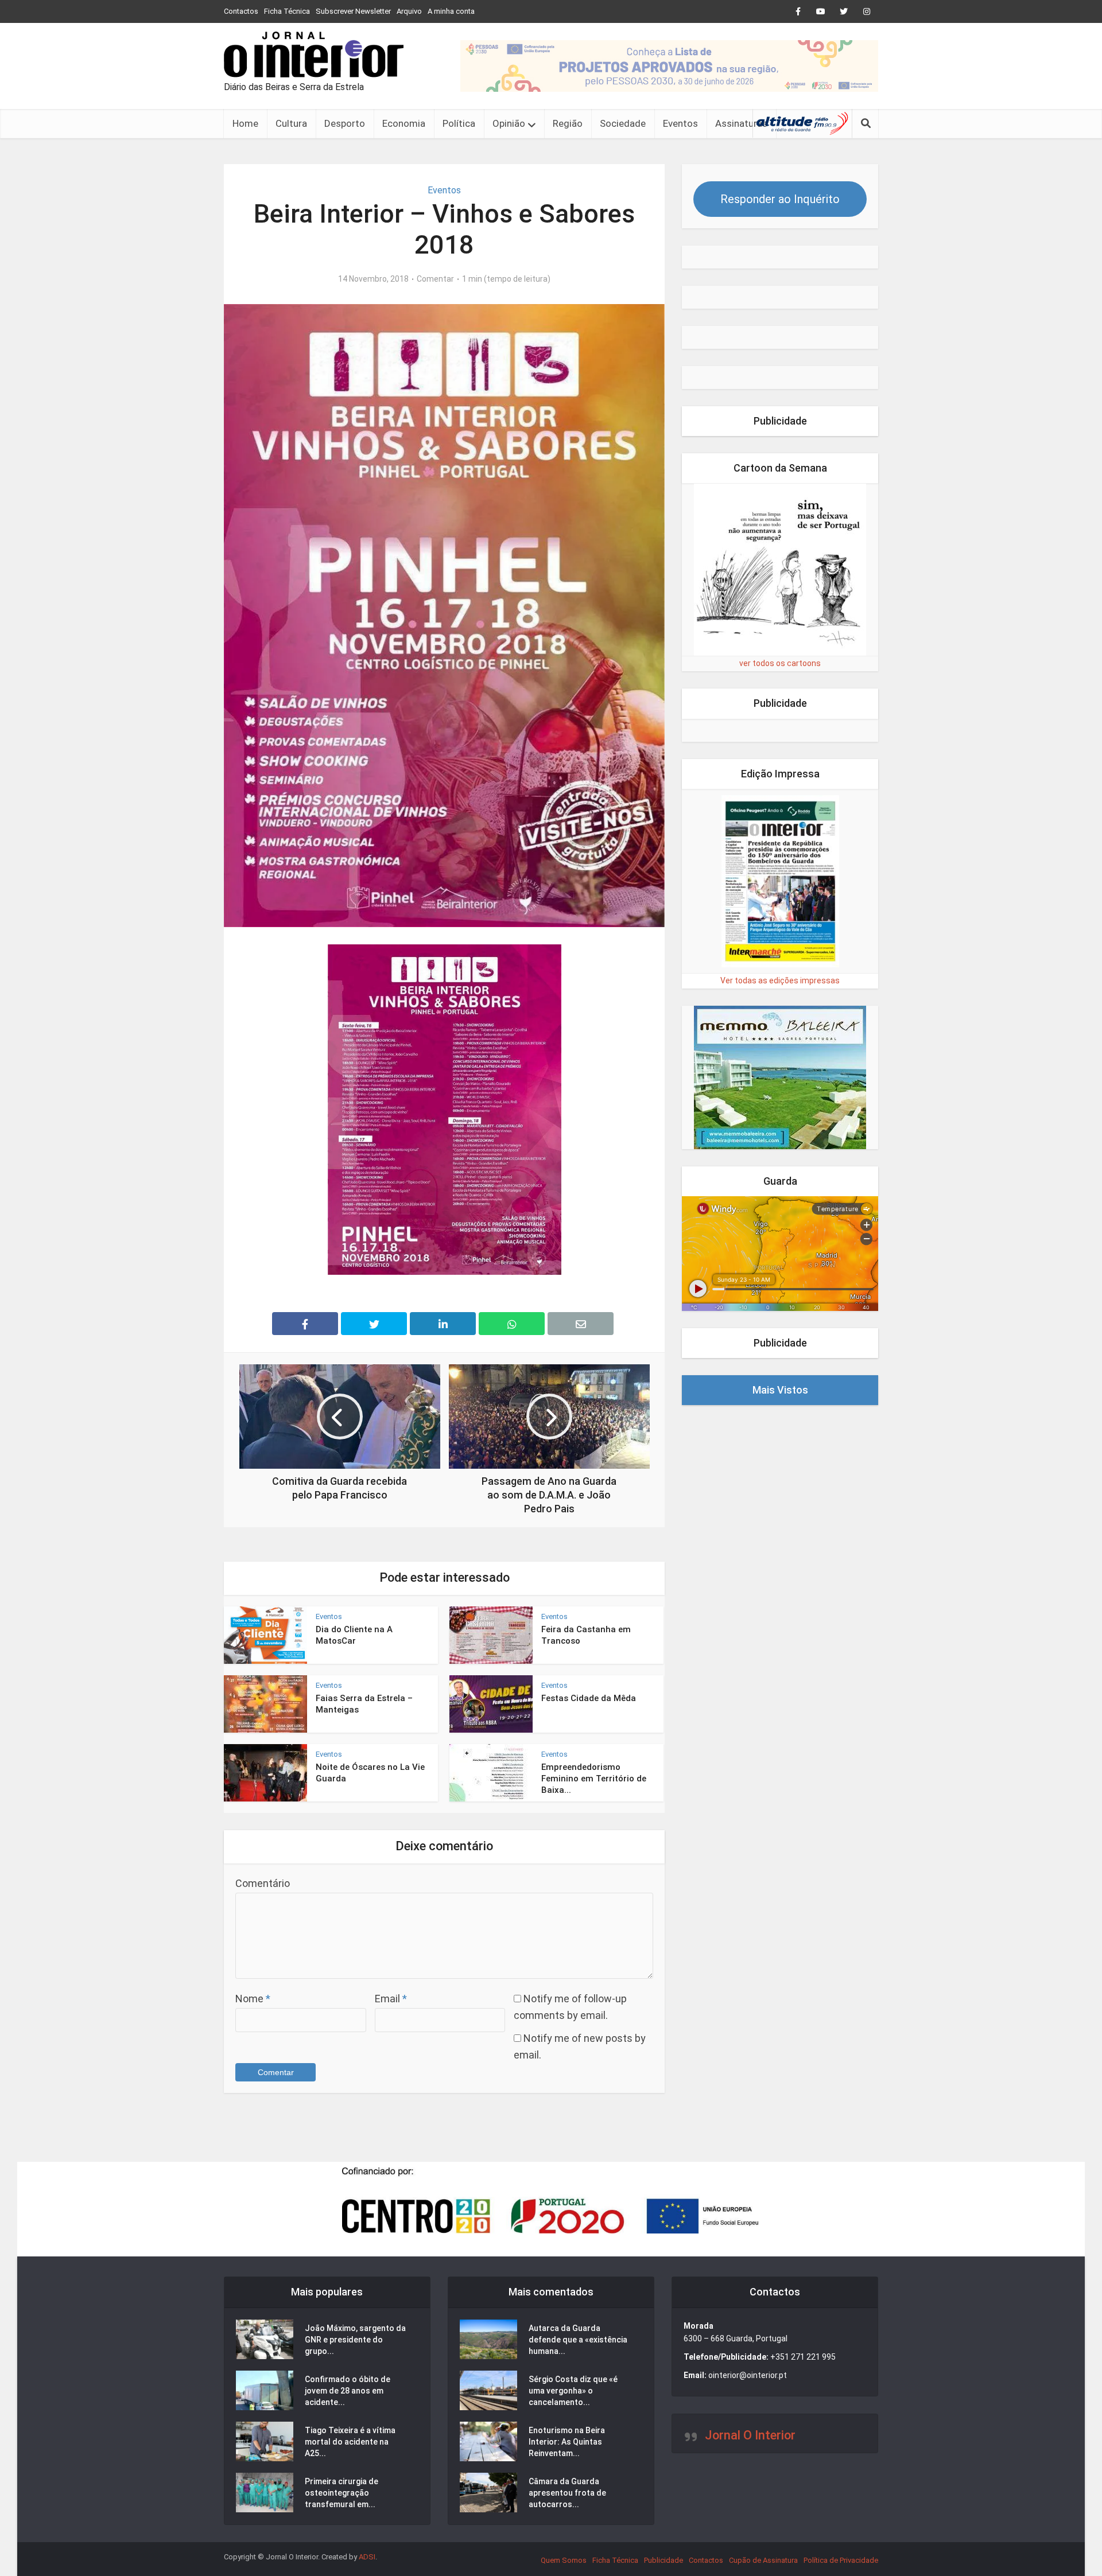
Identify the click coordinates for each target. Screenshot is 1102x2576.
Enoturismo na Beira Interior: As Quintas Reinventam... (567, 2442)
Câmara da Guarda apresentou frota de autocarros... (567, 2493)
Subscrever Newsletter (353, 11)
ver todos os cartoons (780, 663)
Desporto (345, 123)
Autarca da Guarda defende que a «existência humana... (578, 2340)
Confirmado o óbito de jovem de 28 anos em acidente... (348, 2391)
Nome (253, 1999)
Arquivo (409, 11)
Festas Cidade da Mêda (589, 1698)
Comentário (263, 1883)
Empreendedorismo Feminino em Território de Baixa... (594, 1779)
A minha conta (451, 11)
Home (245, 123)
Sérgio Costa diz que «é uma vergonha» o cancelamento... (573, 2391)
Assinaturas (741, 123)
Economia (404, 123)
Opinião (509, 123)
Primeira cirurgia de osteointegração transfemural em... (342, 2493)
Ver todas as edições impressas (780, 980)
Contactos (241, 11)
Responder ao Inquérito (780, 199)
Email (391, 1999)
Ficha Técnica (287, 11)
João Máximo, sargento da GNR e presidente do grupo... (355, 2340)
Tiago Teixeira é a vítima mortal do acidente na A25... (350, 2442)
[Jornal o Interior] (314, 55)
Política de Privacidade (841, 2560)
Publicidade (663, 2560)
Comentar (435, 279)
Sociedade (623, 123)
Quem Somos (564, 2560)
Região (568, 123)
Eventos (680, 123)
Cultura (291, 123)
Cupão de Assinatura (763, 2560)
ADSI (367, 2557)
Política (459, 123)
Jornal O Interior (750, 2435)
